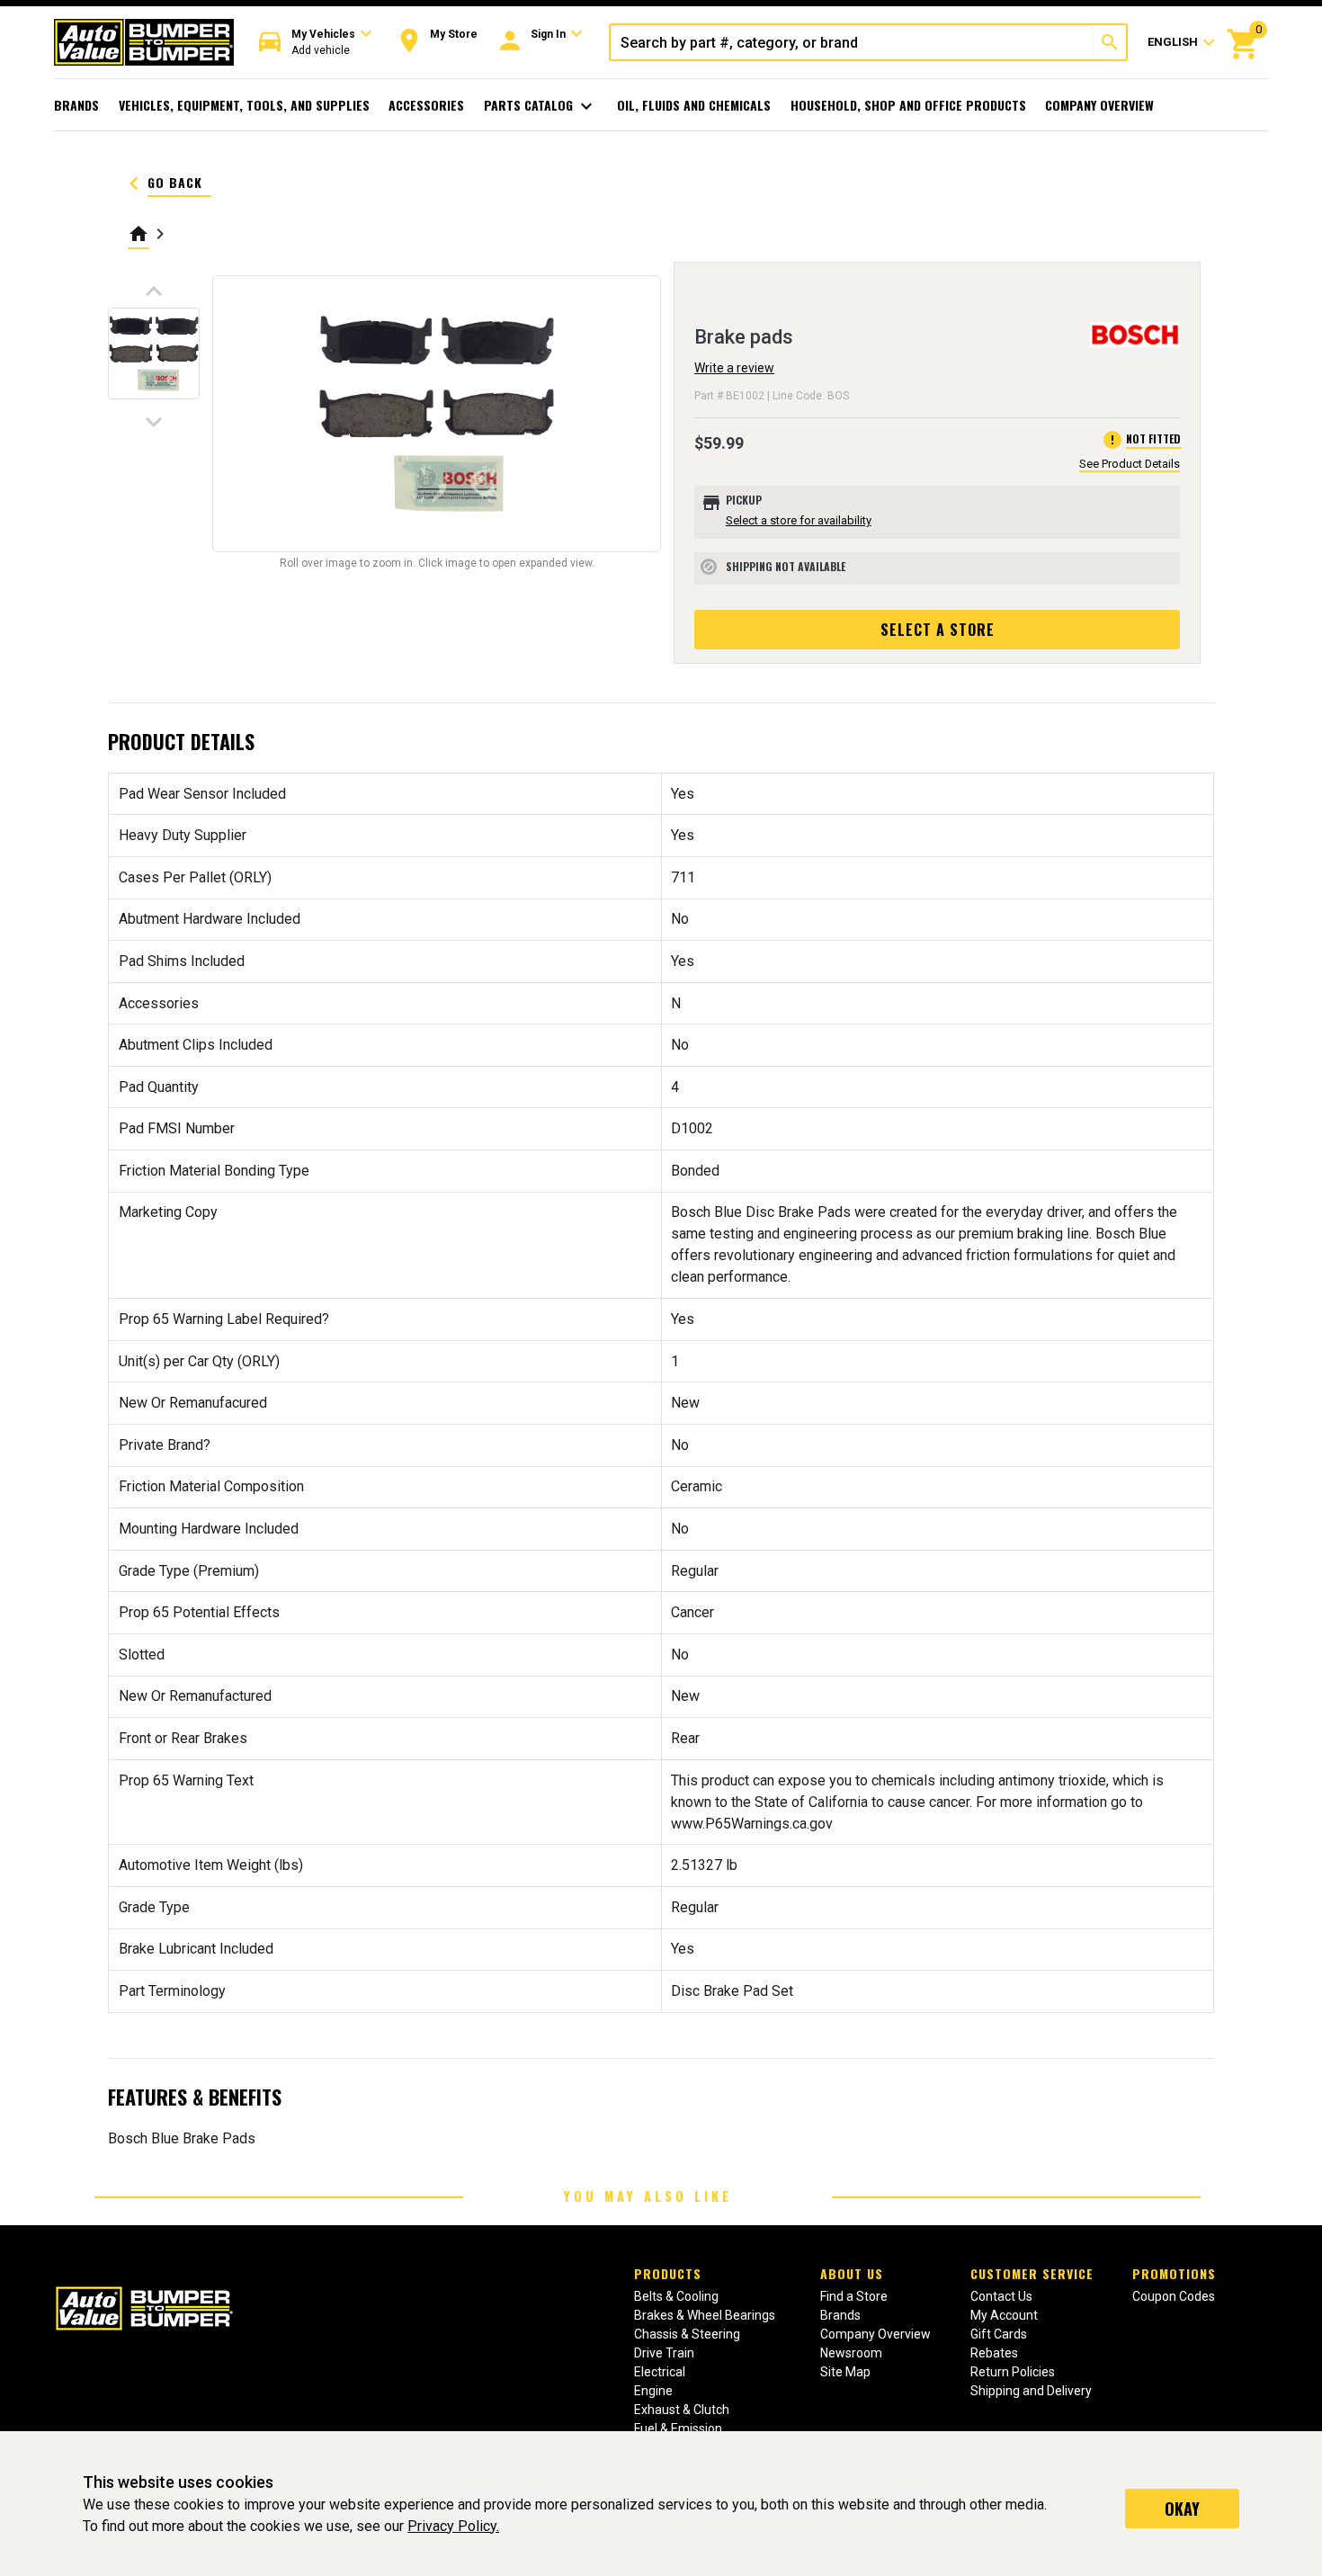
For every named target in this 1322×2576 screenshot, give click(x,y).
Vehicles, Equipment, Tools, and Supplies (244, 105)
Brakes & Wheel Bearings (705, 2315)
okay (1182, 2509)
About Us (852, 2273)
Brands (76, 105)
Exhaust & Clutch (682, 2410)
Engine (653, 2391)
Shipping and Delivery (1031, 2391)
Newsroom (851, 2353)
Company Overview (1099, 105)
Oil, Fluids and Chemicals (694, 105)
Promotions (1174, 2273)
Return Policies (1013, 2372)
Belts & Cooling (676, 2296)
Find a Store (854, 2296)
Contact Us (1001, 2296)
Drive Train (664, 2353)
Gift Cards (999, 2334)
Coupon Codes (1174, 2296)
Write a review (734, 368)
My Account (1004, 2315)
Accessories (426, 105)
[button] (316, 43)
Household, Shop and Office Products (908, 105)
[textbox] (852, 42)
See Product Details (1130, 464)
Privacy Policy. (453, 2526)
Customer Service (1032, 2273)
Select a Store (938, 630)
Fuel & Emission (678, 2428)
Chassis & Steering (687, 2334)
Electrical (660, 2372)
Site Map (845, 2372)
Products (668, 2273)
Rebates (994, 2353)
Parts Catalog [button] (541, 106)
